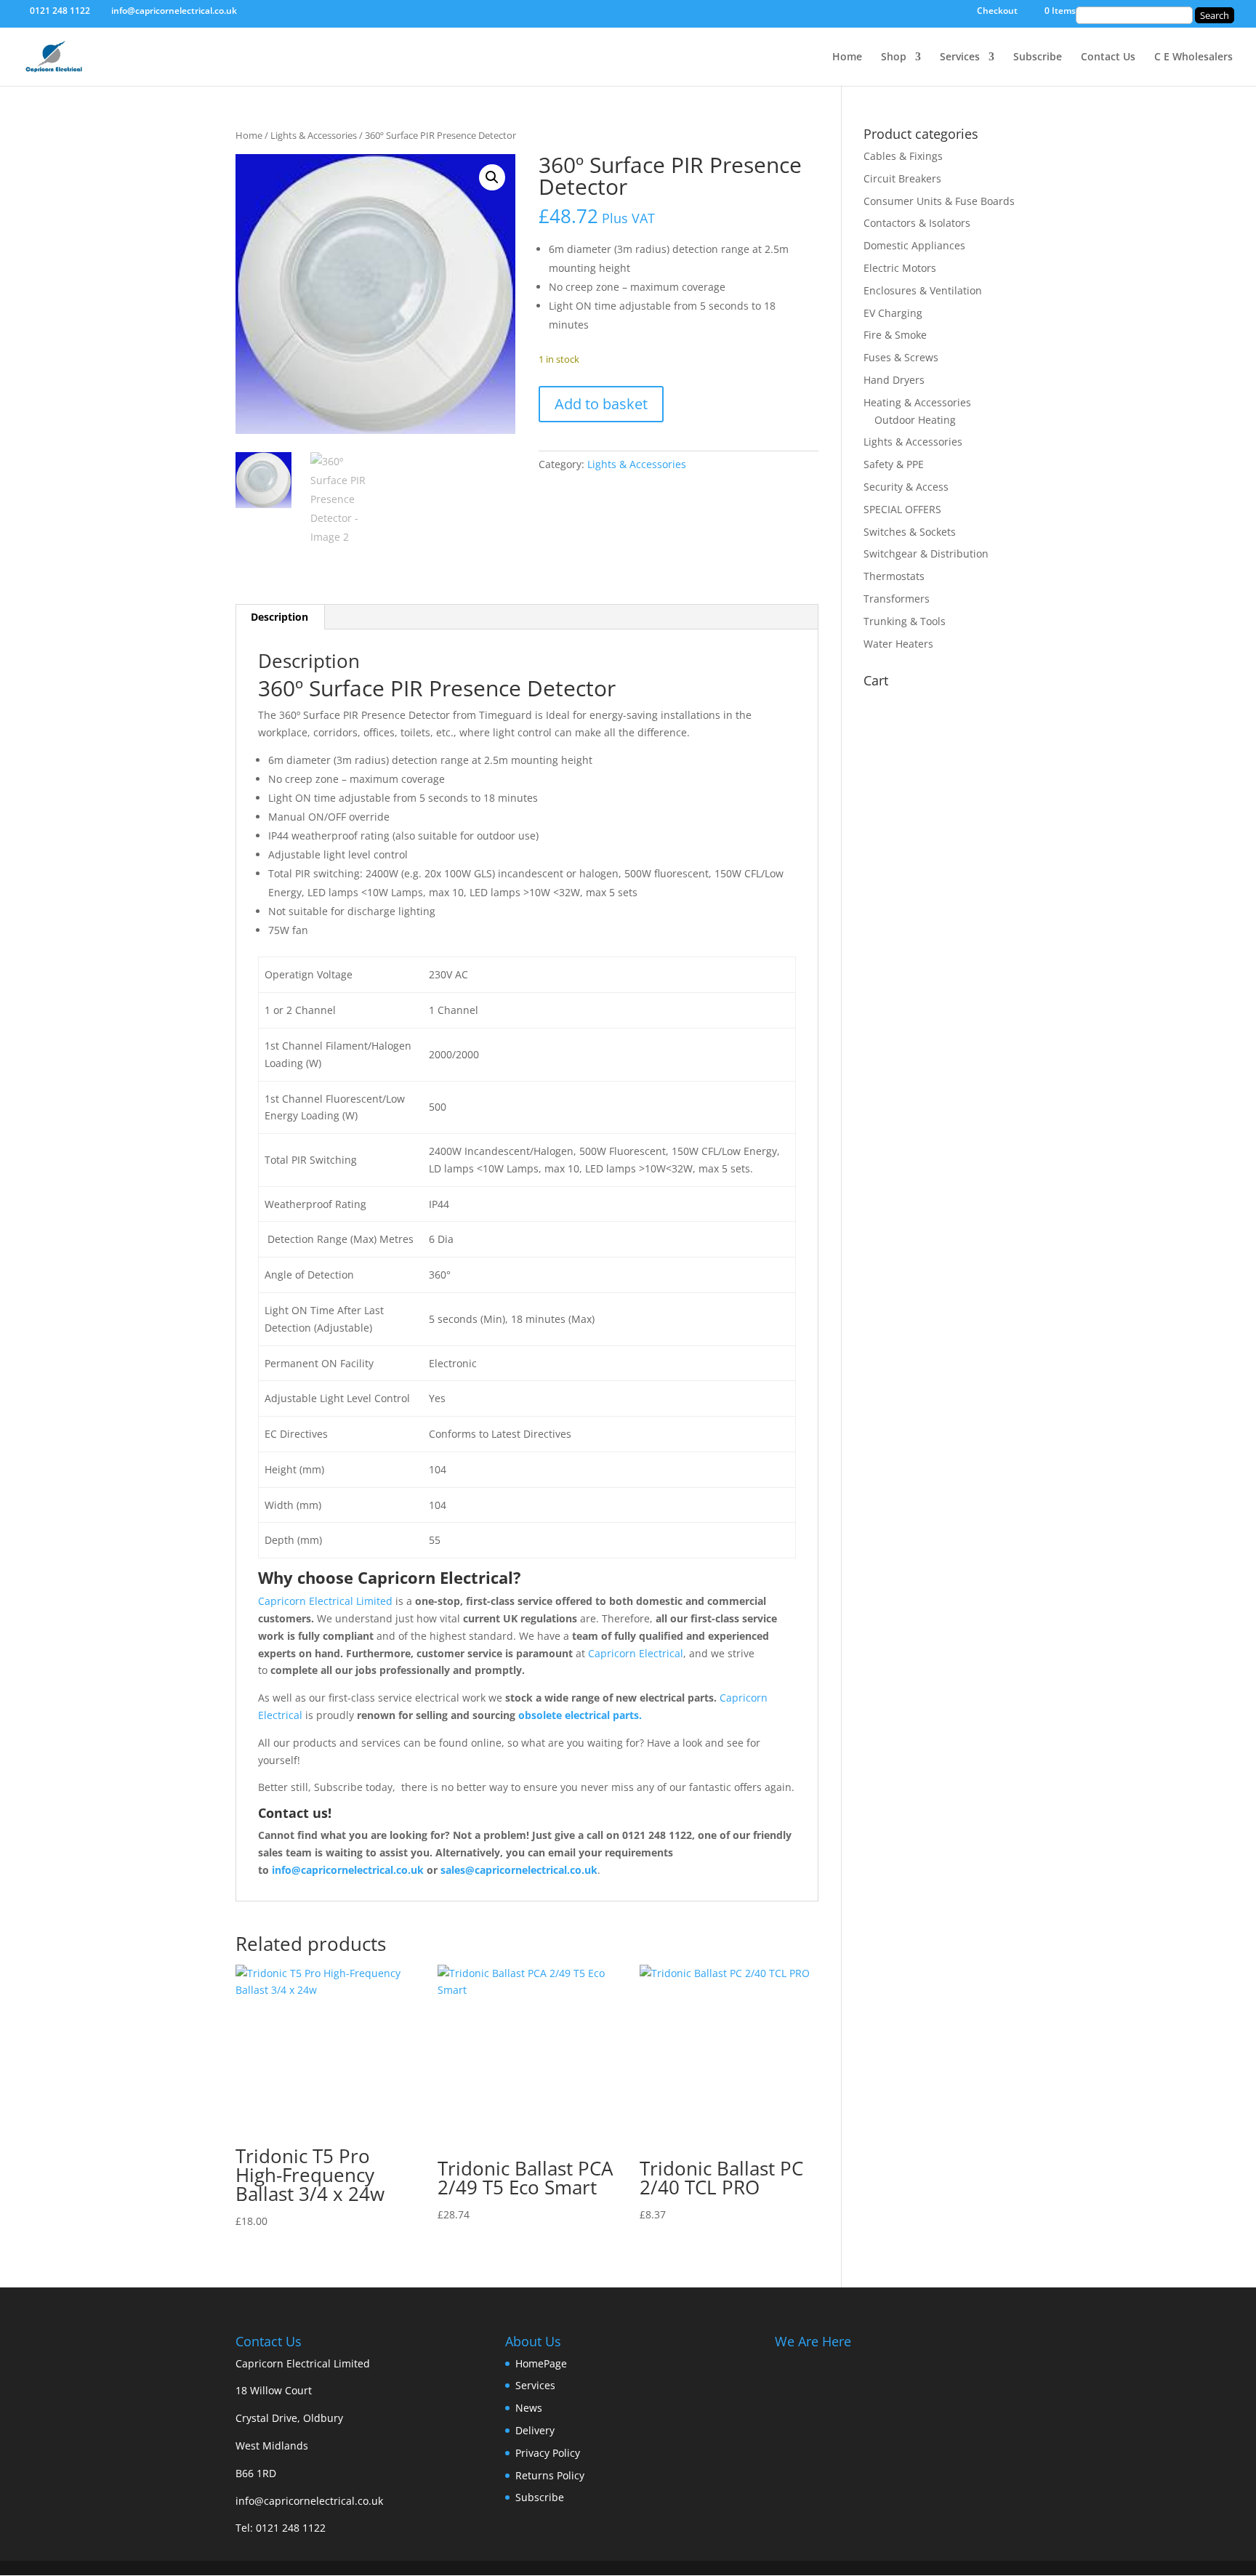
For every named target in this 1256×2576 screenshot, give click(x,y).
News (529, 2408)
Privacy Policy (548, 2453)
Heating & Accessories (917, 402)
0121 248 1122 (291, 2528)
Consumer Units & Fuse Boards (939, 201)
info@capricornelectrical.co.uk (309, 2501)
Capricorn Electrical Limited (325, 1601)
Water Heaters (898, 644)
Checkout (997, 12)
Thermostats (894, 576)
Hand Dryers (894, 380)
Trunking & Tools (905, 621)
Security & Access (906, 487)
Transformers (897, 599)
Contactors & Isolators (917, 223)
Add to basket (601, 404)
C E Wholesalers (1193, 57)
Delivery (535, 2430)
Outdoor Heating (915, 420)
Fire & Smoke (895, 335)
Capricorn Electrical (636, 1653)
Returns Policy (550, 2475)
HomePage (541, 2363)
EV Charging (893, 313)
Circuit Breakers (902, 178)
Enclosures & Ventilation (923, 290)
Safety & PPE (894, 464)
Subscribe (1038, 57)
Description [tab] (279, 617)
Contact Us (1108, 57)
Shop (894, 57)
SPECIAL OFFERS (902, 509)
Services (960, 57)
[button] (492, 177)
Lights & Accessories (314, 135)
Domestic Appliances (914, 245)
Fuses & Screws (901, 357)
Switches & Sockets (910, 532)
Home (847, 57)
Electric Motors (900, 268)
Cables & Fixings (903, 156)
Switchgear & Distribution (926, 554)
